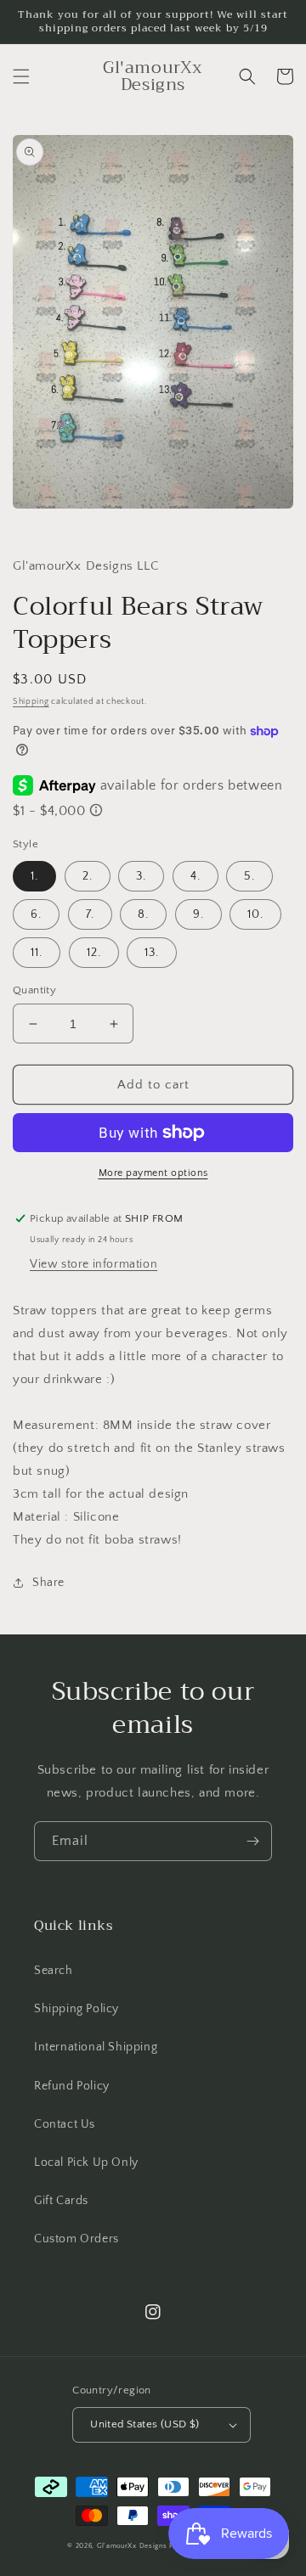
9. (198, 914)
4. (195, 876)
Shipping (31, 702)
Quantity (34, 990)
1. (34, 876)
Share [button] (48, 1583)
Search (54, 1971)
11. (37, 953)
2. (88, 876)
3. (141, 876)
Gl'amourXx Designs (132, 2546)
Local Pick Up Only (86, 2163)
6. (36, 914)
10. (255, 914)
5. (249, 876)
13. (152, 953)
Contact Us (65, 2124)
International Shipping (96, 2047)
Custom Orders (76, 2239)
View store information (93, 1264)
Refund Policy (72, 2086)
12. (94, 953)
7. (90, 914)
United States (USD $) (144, 2424)
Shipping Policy (76, 2009)
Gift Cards (61, 2201)
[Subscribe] (252, 1841)
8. (143, 914)
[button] (21, 76)
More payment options (153, 1173)
